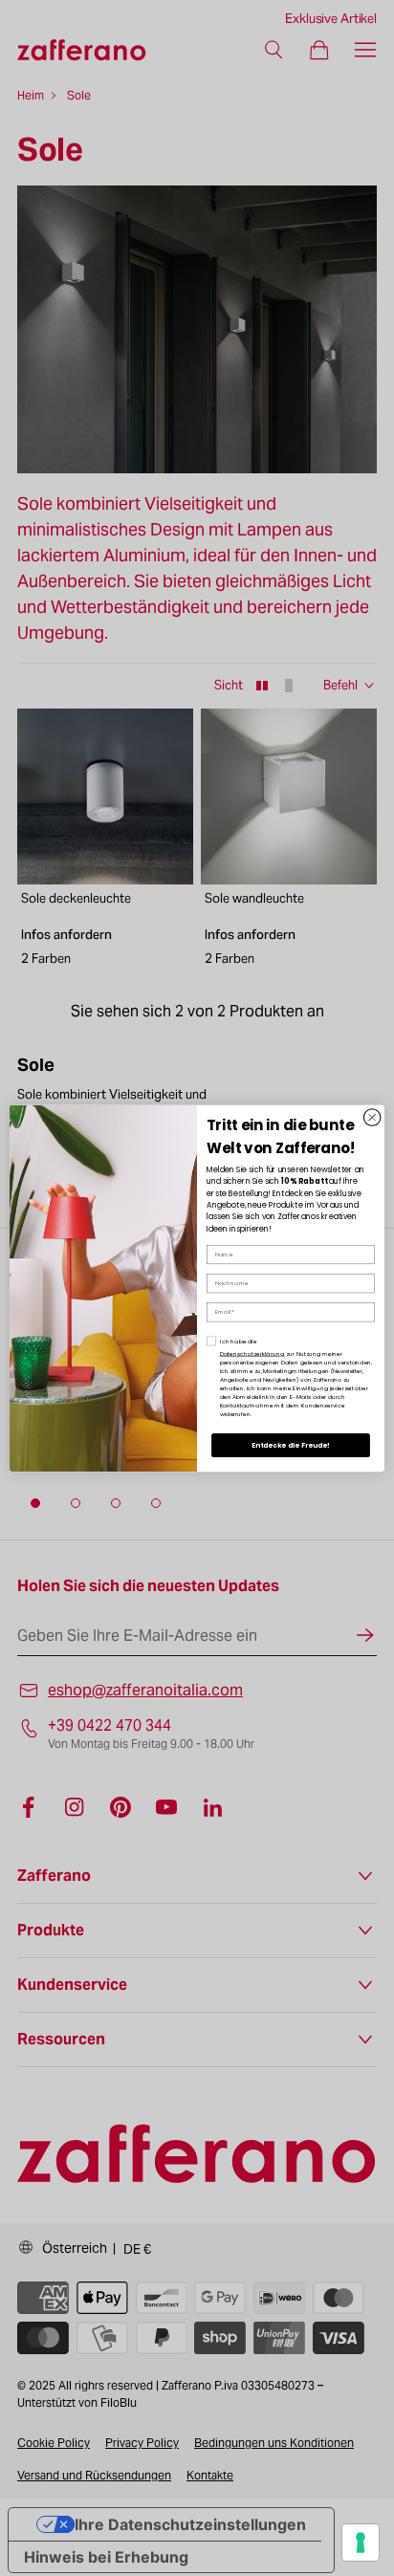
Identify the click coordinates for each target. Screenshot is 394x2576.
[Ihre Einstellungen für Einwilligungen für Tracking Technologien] (361, 2543)
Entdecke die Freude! (291, 1445)
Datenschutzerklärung (252, 1353)
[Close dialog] (372, 1117)
